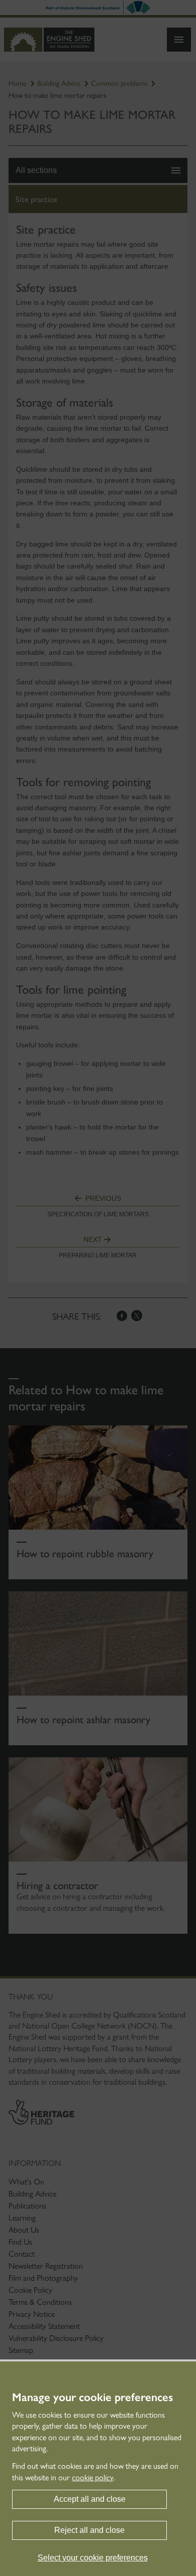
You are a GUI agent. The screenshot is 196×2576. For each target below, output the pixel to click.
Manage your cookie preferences (92, 2398)
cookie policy (93, 2477)
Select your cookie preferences (93, 2558)
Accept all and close (90, 2499)
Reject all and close (89, 2530)
